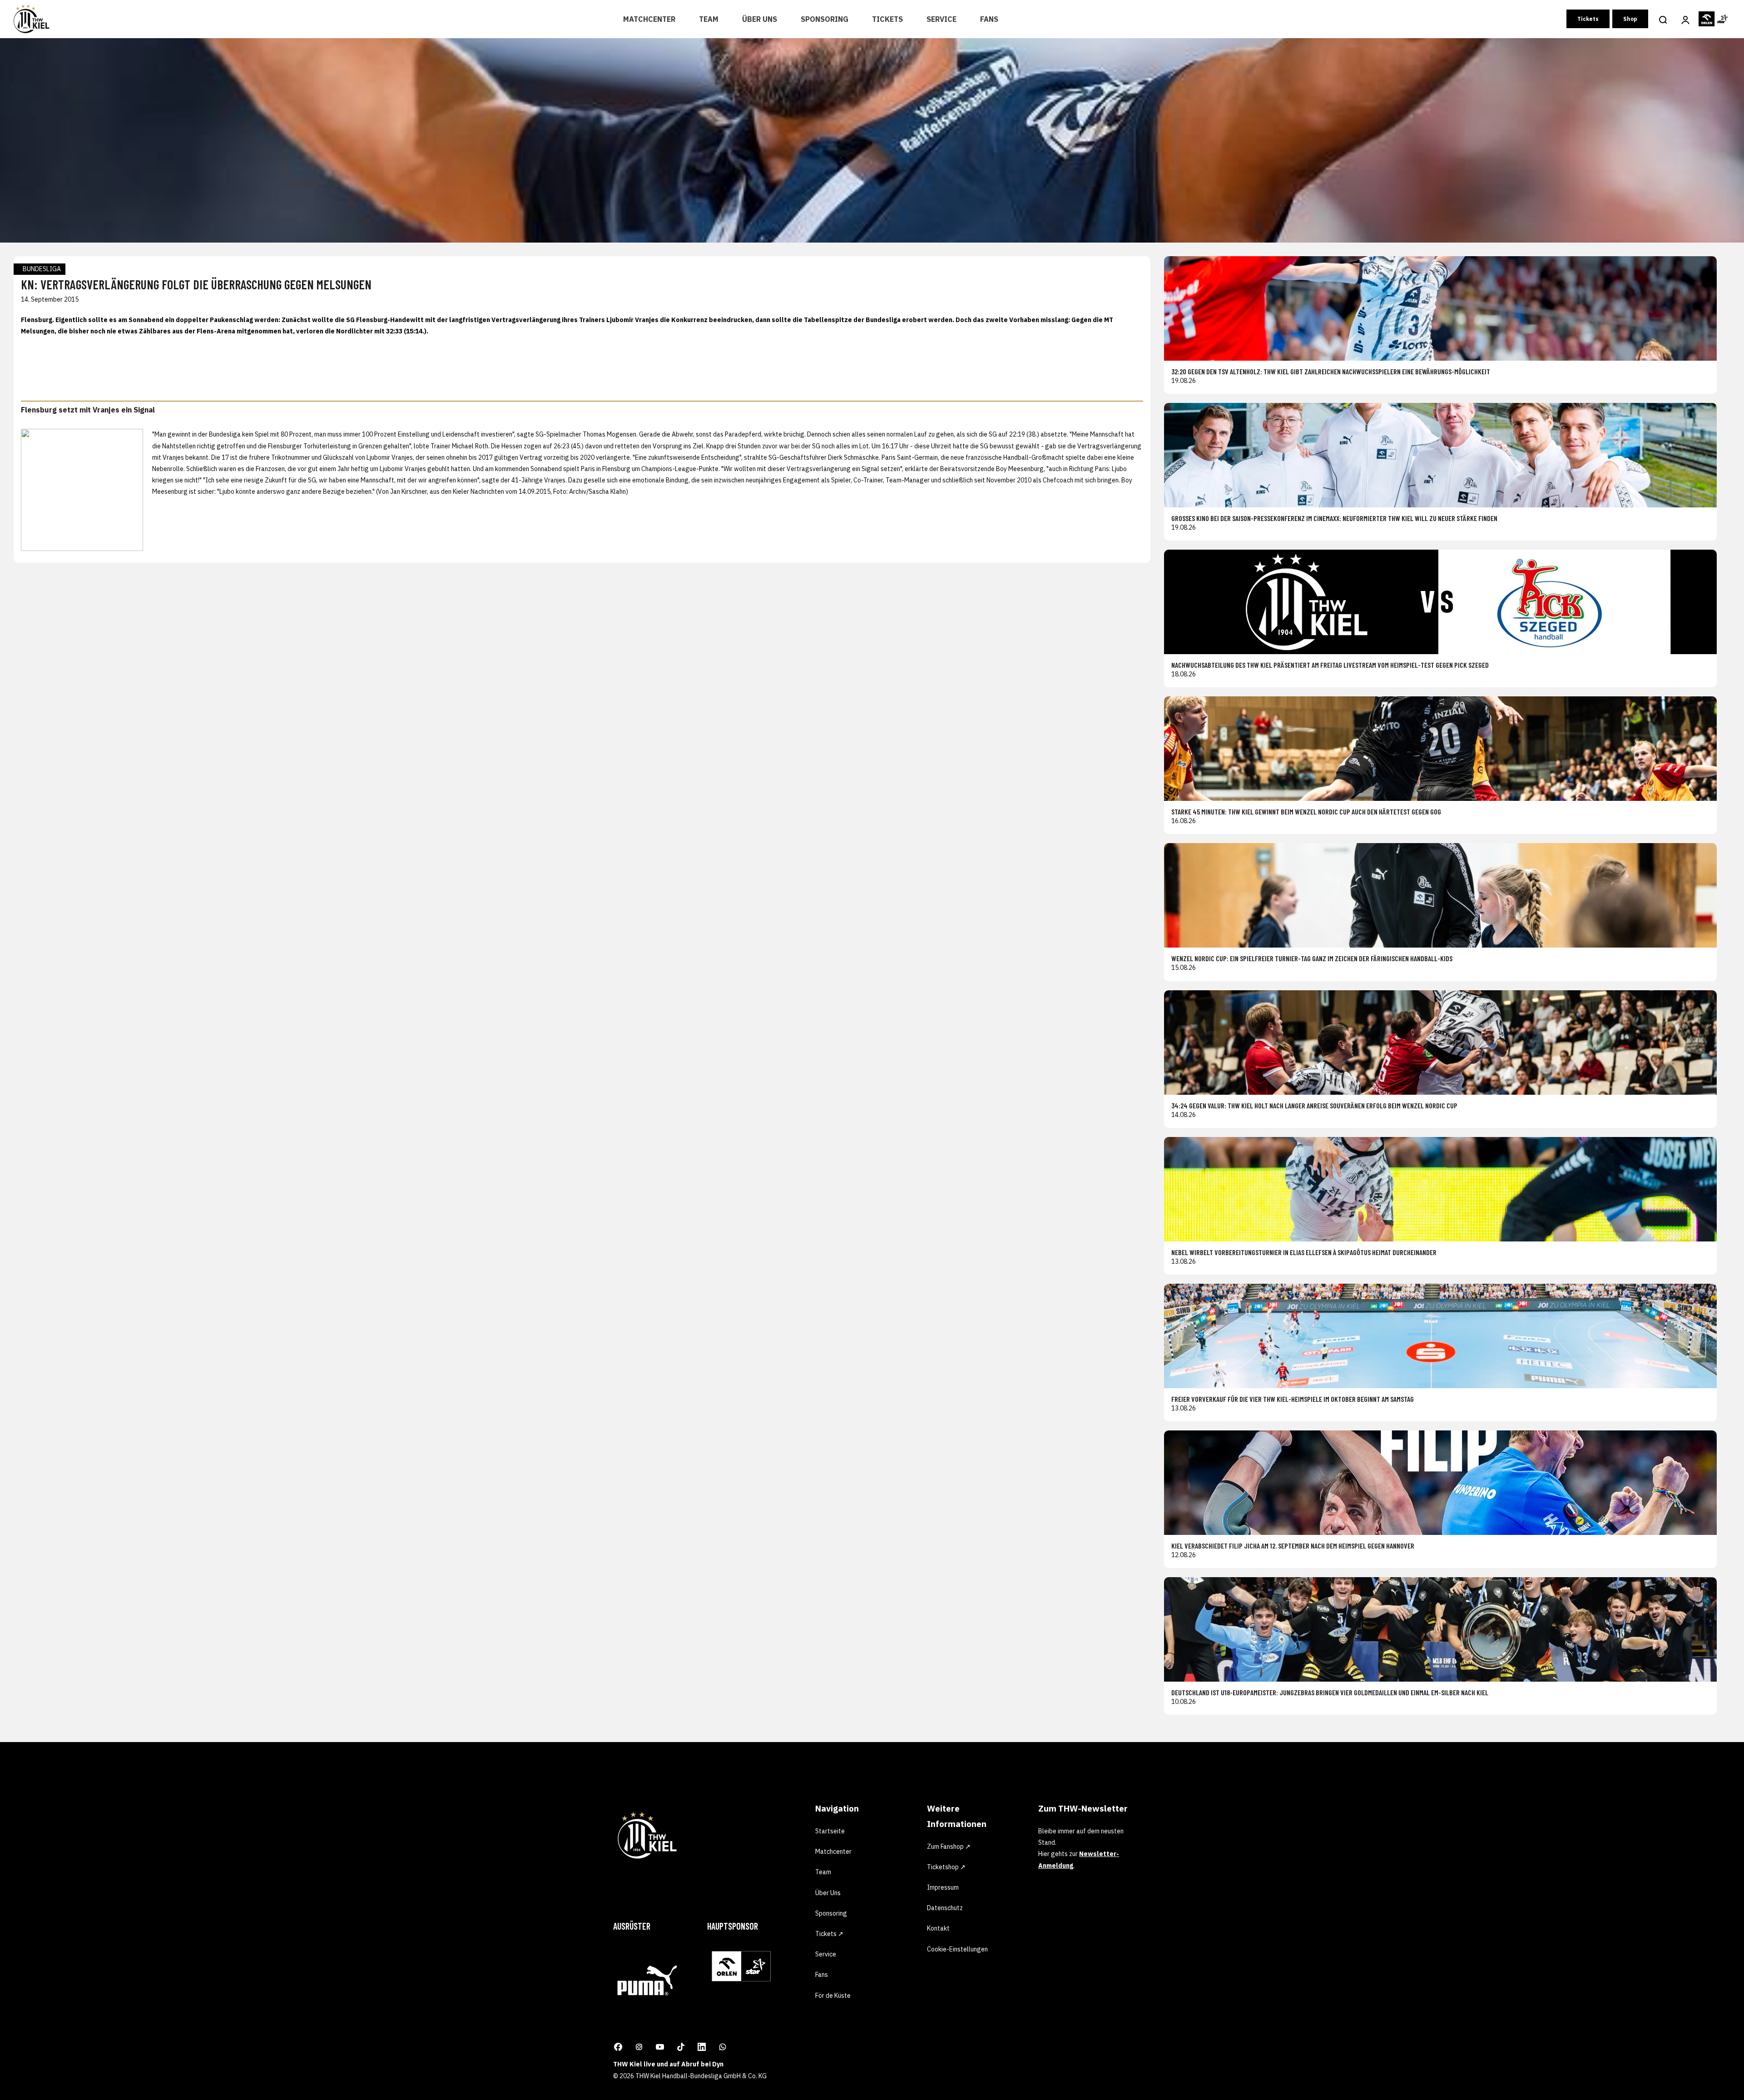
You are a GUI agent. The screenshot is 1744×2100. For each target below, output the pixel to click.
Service (941, 19)
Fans (989, 19)
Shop (1630, 19)
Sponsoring (825, 19)
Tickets (887, 19)
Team (709, 19)
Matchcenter (649, 19)
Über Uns (760, 19)
